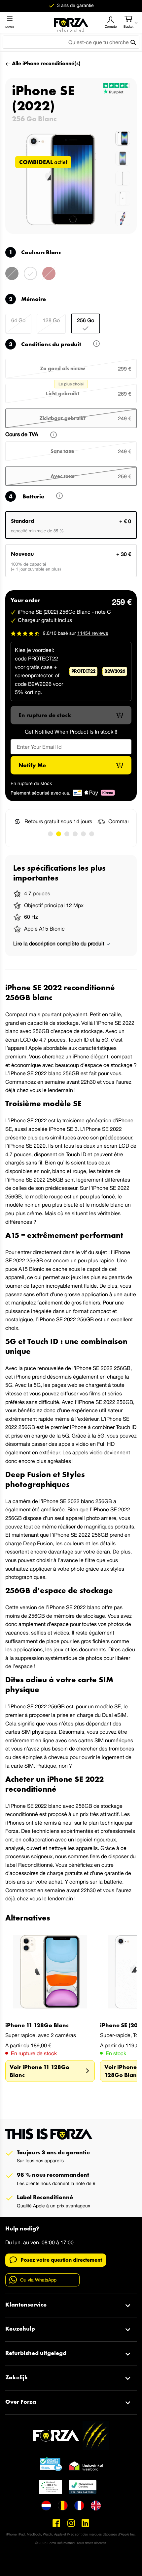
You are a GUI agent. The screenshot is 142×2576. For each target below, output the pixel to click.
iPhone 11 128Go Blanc (37, 2025)
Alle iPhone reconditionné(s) (46, 63)
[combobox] (71, 42)
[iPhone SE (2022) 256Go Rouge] (49, 278)
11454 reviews (93, 633)
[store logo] (71, 22)
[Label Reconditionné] (51, 2464)
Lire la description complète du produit (59, 943)
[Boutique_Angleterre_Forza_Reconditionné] (96, 2506)
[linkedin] (86, 2523)
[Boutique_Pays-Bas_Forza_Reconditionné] (46, 2506)
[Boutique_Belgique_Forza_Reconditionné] (63, 2506)
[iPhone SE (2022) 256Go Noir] (12, 278)
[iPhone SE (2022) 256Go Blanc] (30, 278)
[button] (50, 834)
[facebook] (56, 2523)
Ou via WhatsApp (38, 2280)
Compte (111, 26)
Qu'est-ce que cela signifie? (92, 345)
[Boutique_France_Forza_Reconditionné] (79, 2506)
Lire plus (55, 497)
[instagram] (71, 2523)
